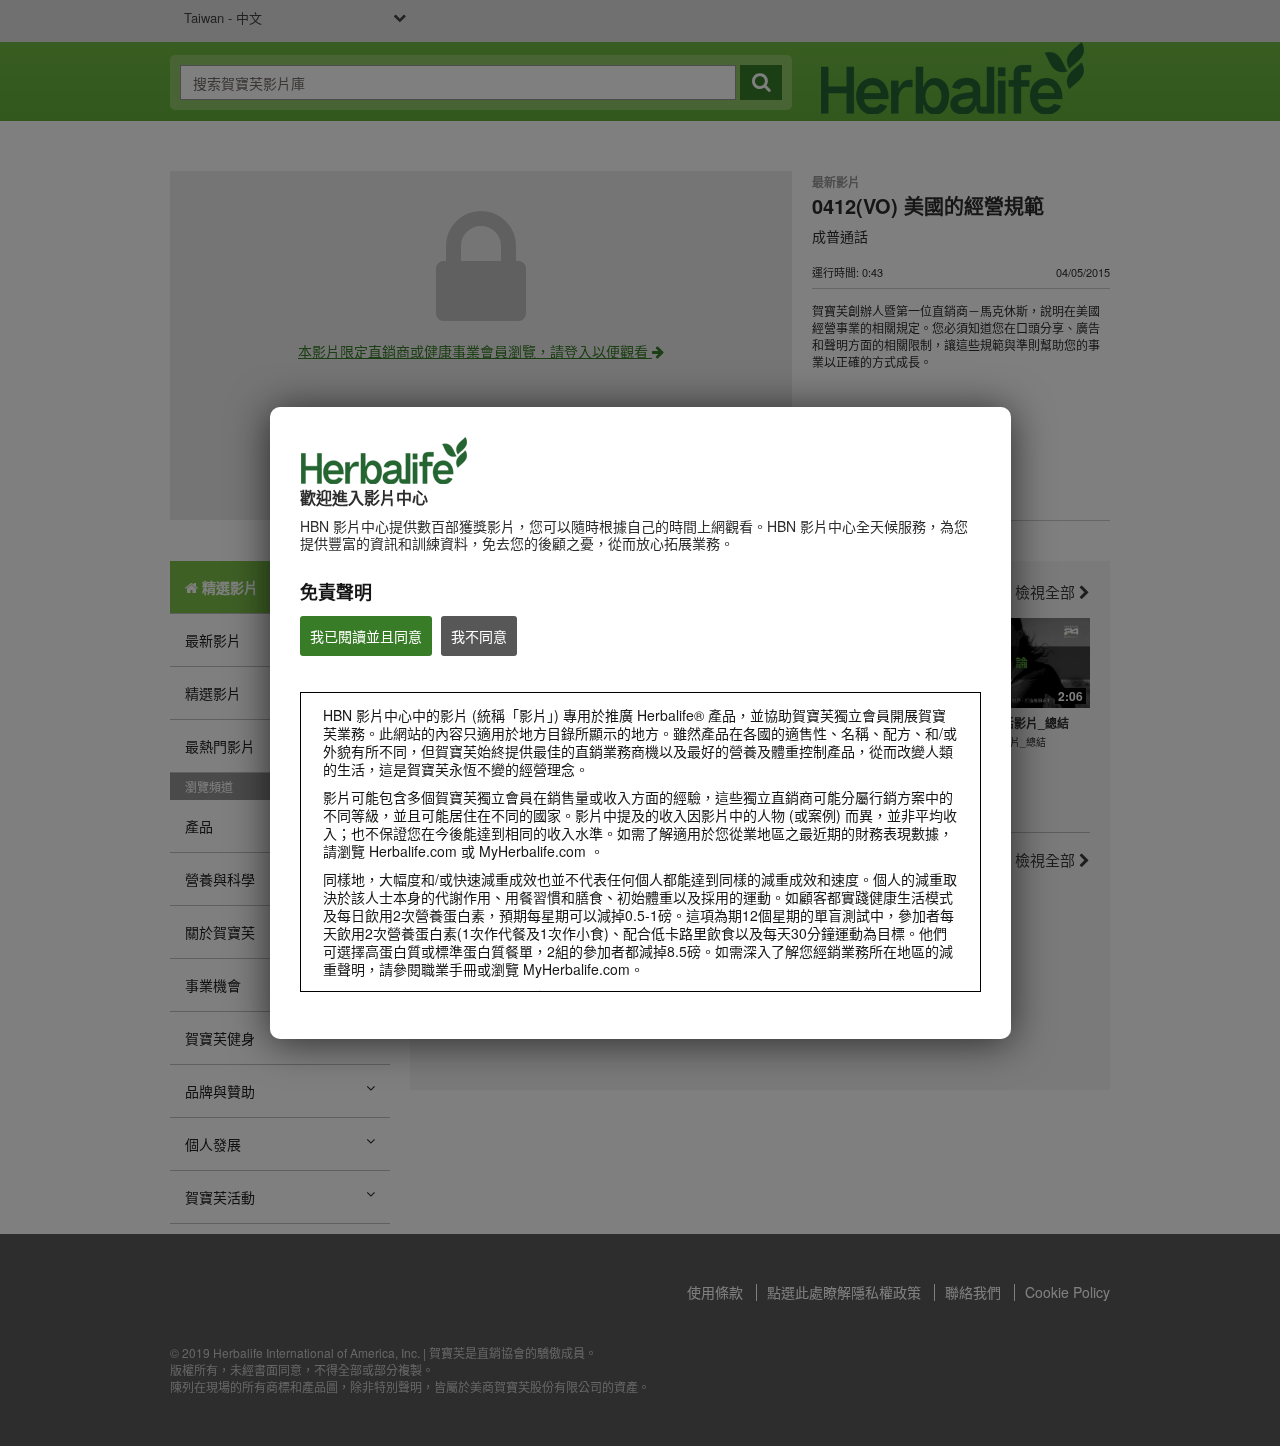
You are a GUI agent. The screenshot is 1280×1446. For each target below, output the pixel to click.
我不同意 (479, 636)
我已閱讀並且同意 (366, 636)
